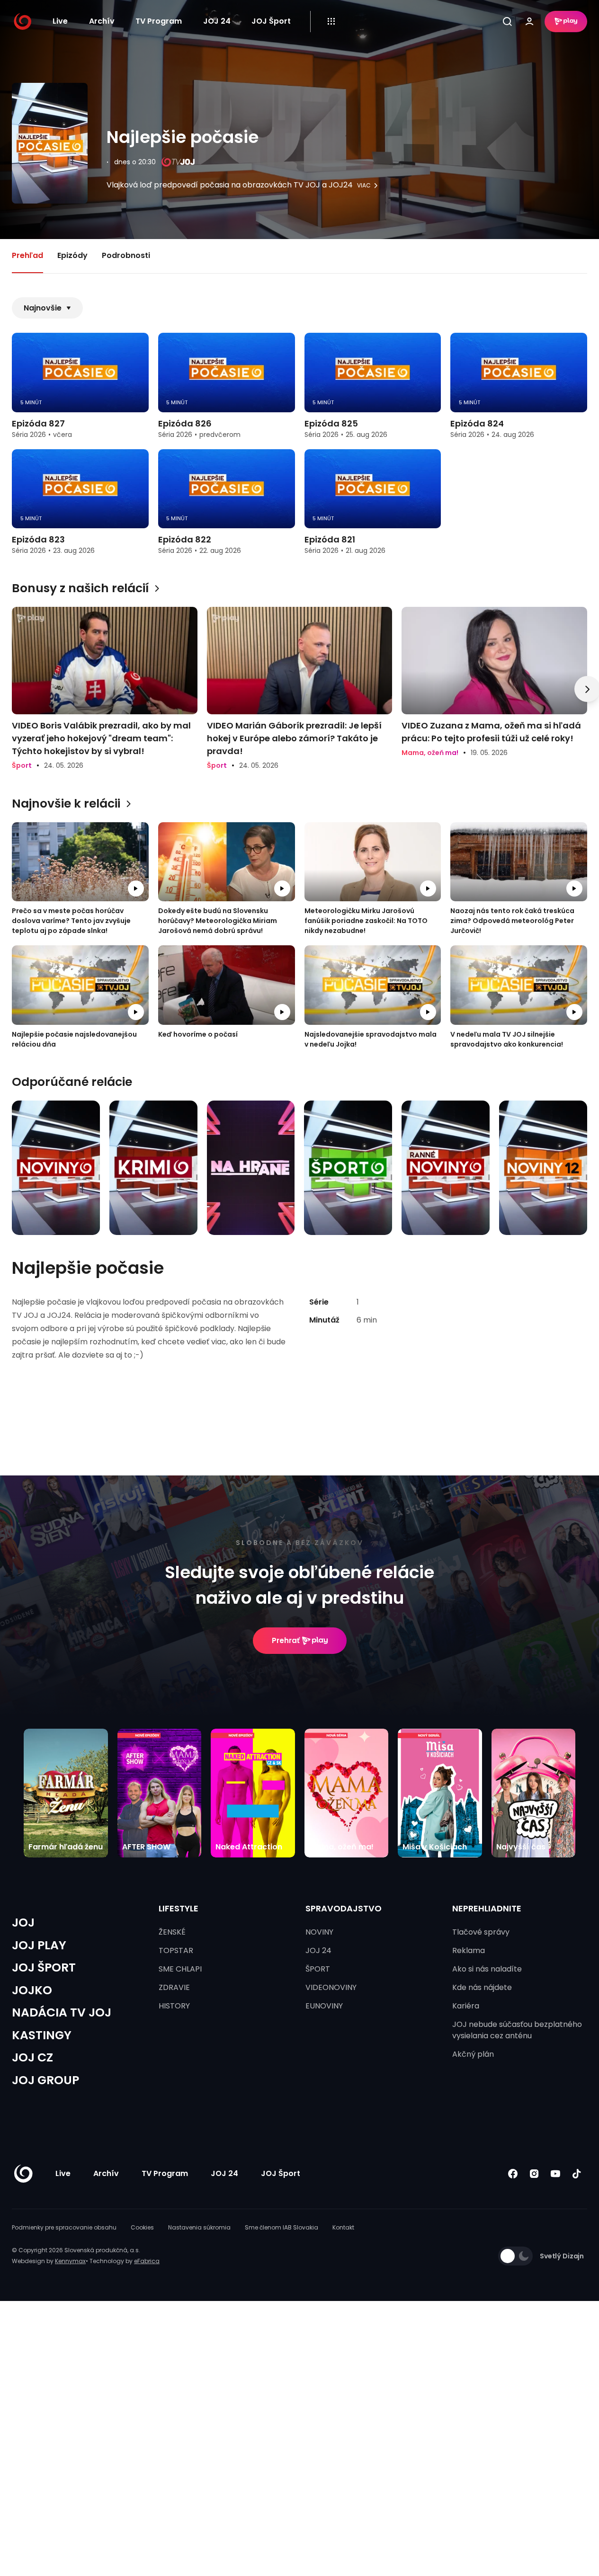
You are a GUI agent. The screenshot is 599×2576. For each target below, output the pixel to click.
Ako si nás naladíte (487, 1969)
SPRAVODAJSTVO (344, 1908)
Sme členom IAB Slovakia (282, 2227)
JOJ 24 (217, 21)
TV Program (159, 21)
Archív (102, 21)
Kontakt (343, 2227)
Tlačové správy (481, 1932)
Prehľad (27, 255)
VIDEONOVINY (331, 1987)
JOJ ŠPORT (44, 1968)
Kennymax (70, 2261)
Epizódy (72, 255)
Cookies (142, 2227)
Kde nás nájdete (482, 1987)
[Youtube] (555, 2174)
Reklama (469, 1950)
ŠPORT (318, 1969)
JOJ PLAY (39, 1945)
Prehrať (286, 1640)
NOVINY (319, 1932)
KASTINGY (42, 2035)
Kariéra (466, 2006)
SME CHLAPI (180, 1969)
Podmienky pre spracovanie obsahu (64, 2227)
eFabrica (147, 2261)
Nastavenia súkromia (199, 2227)
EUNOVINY (324, 2006)
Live (60, 21)
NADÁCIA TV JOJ (62, 2012)
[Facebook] (513, 2174)
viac (364, 186)
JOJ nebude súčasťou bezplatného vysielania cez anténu (517, 2030)
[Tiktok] (577, 2174)
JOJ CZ (32, 2057)
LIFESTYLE (179, 1908)
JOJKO (32, 1990)
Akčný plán (473, 2054)
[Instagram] (534, 2174)
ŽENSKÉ (172, 1932)
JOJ (23, 1923)
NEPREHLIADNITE (487, 1908)
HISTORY (174, 2006)
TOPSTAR (176, 1950)
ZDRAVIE (174, 1987)
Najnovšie (43, 308)
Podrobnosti (126, 255)
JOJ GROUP (45, 2080)
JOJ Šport (271, 21)
